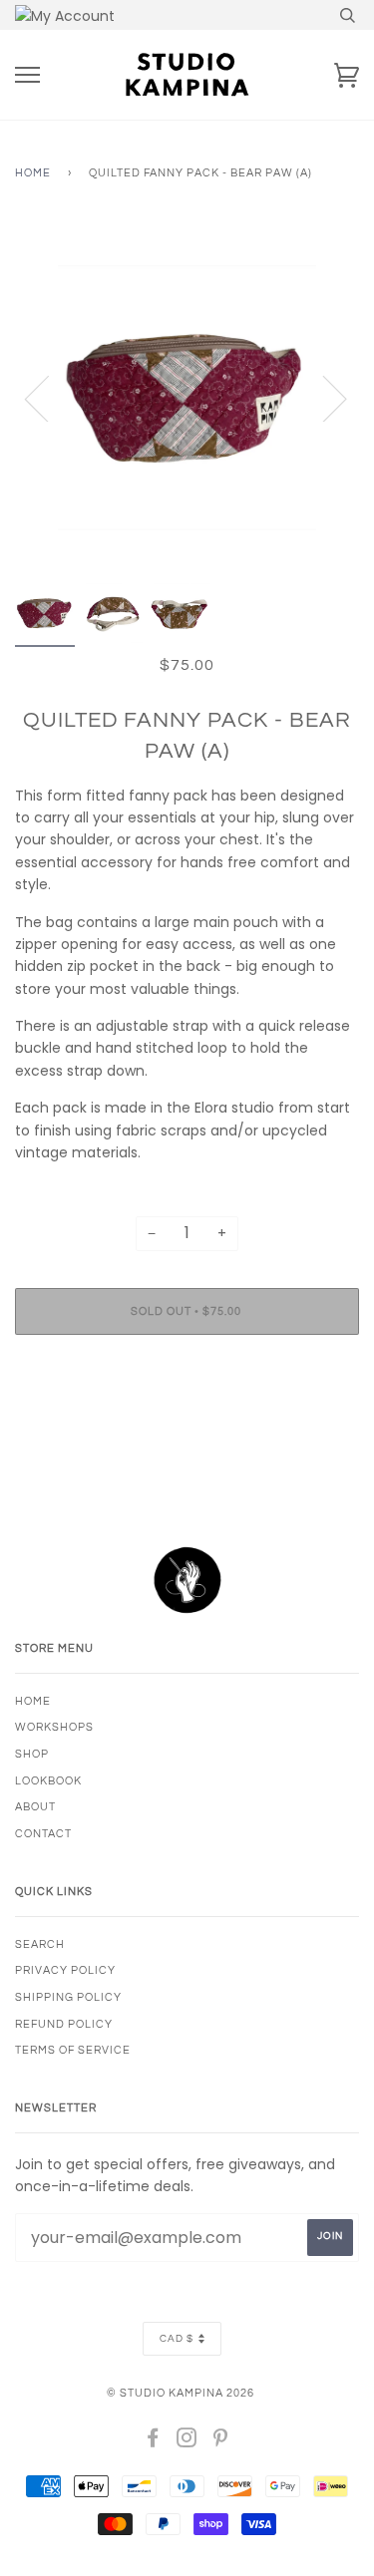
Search (40, 1944)
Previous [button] (49, 398)
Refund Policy (64, 2024)
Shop (32, 1754)
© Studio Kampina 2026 (181, 2393)
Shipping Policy (68, 1997)
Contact (43, 1834)
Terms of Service (73, 2050)
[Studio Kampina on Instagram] (187, 2442)
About (35, 1807)
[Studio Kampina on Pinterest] (221, 2442)
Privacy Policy (65, 1970)
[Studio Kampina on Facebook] (153, 2442)
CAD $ (177, 2339)
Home (33, 173)
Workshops (54, 1727)
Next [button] (323, 398)
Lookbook (48, 1781)
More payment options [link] (187, 1419)
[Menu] (27, 75)
